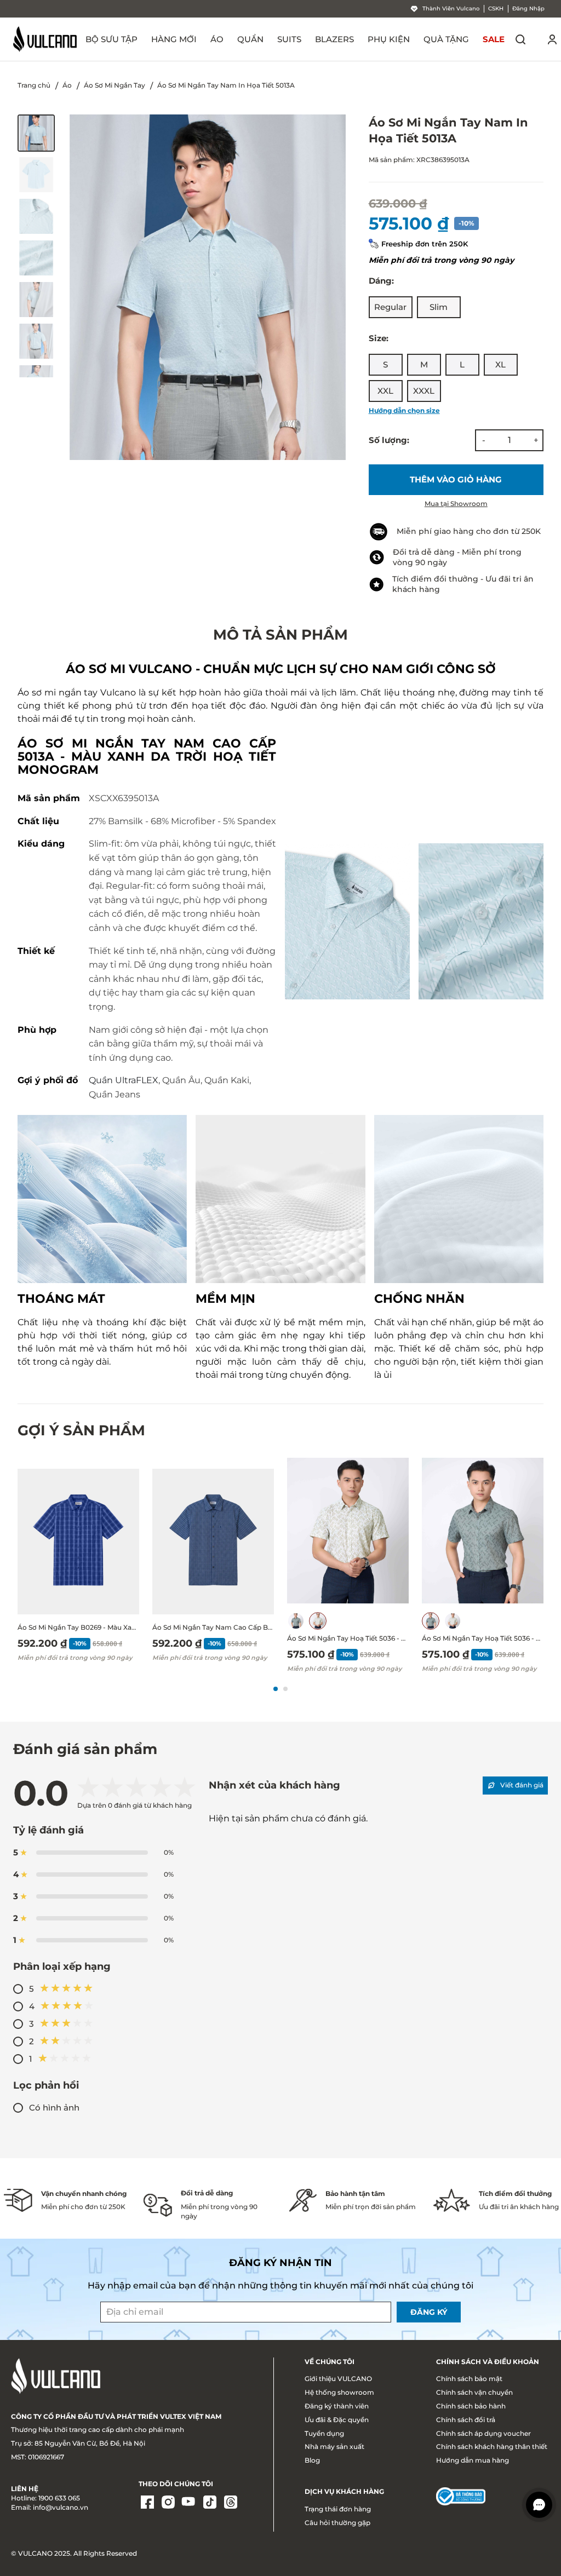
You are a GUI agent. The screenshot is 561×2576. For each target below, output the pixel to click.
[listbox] (456, 307)
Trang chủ (34, 85)
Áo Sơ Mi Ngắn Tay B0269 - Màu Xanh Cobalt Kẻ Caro (78, 1627)
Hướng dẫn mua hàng (473, 2460)
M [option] (424, 364)
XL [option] (500, 364)
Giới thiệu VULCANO (338, 2379)
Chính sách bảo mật (469, 2379)
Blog (312, 2460)
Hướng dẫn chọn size (404, 410)
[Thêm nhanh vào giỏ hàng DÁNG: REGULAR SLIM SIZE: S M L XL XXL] (78, 1542)
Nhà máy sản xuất (334, 2446)
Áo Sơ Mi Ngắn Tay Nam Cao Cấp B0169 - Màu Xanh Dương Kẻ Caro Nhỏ (213, 1627)
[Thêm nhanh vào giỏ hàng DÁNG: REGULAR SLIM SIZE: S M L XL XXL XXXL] (348, 1531)
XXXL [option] (424, 391)
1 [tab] (276, 1689)
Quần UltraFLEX (124, 1080)
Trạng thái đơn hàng (338, 2509)
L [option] (462, 364)
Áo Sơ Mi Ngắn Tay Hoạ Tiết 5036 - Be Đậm (348, 1638)
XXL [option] (385, 391)
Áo (67, 85)
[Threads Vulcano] (231, 2503)
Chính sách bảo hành (471, 2406)
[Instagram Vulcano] (168, 2503)
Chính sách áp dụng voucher (483, 2433)
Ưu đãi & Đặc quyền (337, 2420)
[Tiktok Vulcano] (210, 2503)
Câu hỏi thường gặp (337, 2523)
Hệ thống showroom (339, 2392)
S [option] (385, 364)
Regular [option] (390, 307)
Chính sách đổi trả (466, 2420)
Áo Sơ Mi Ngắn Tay (115, 85)
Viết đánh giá (522, 1785)
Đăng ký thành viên (337, 2406)
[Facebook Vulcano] (147, 2503)
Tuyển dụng (324, 2433)
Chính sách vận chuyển (474, 2392)
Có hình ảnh (54, 2108)
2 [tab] (285, 1689)
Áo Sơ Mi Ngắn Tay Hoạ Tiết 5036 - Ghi (483, 1638)
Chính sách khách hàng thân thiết (492, 2446)
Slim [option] (439, 307)
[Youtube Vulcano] (189, 2503)
